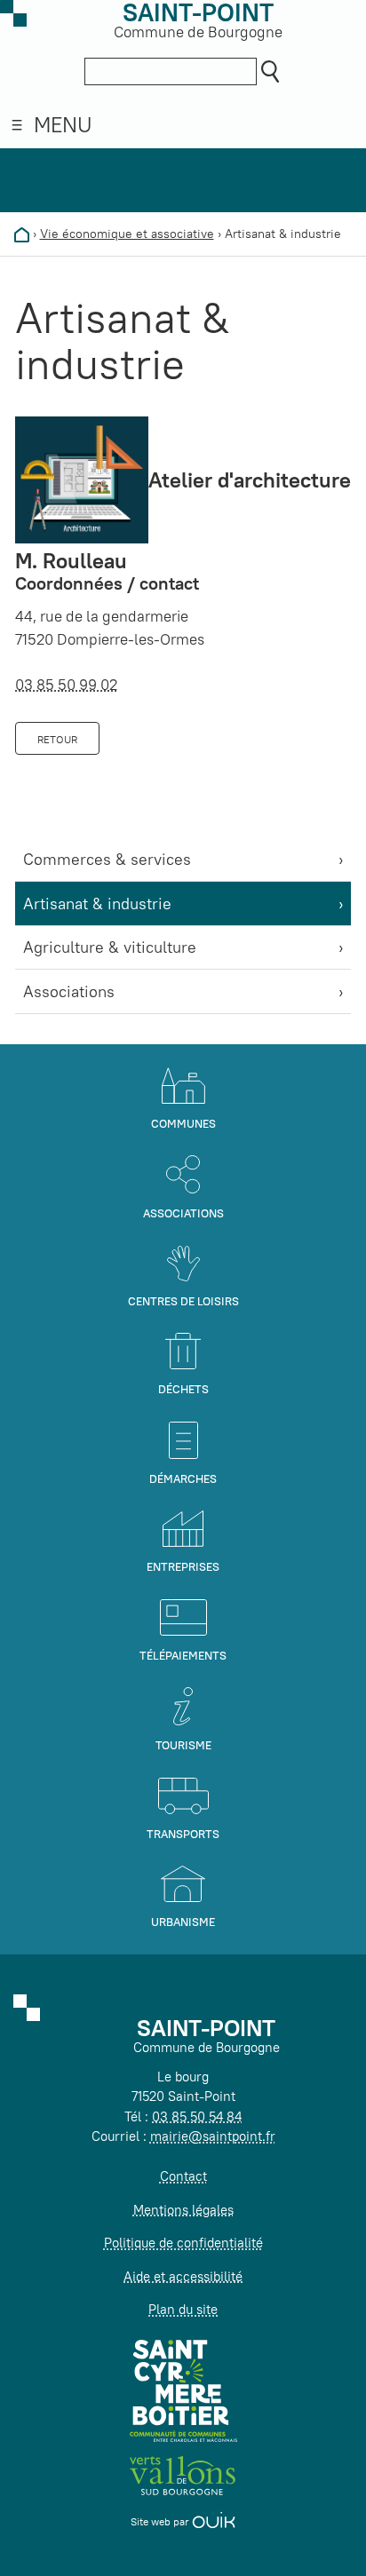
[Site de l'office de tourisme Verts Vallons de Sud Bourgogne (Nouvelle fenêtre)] (183, 2474)
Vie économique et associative (127, 234)
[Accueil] (22, 234)
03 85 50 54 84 (197, 2116)
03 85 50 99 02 (66, 685)
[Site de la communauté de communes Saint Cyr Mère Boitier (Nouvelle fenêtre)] (183, 2390)
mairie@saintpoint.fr (213, 2136)
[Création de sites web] (214, 2521)
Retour (57, 739)
